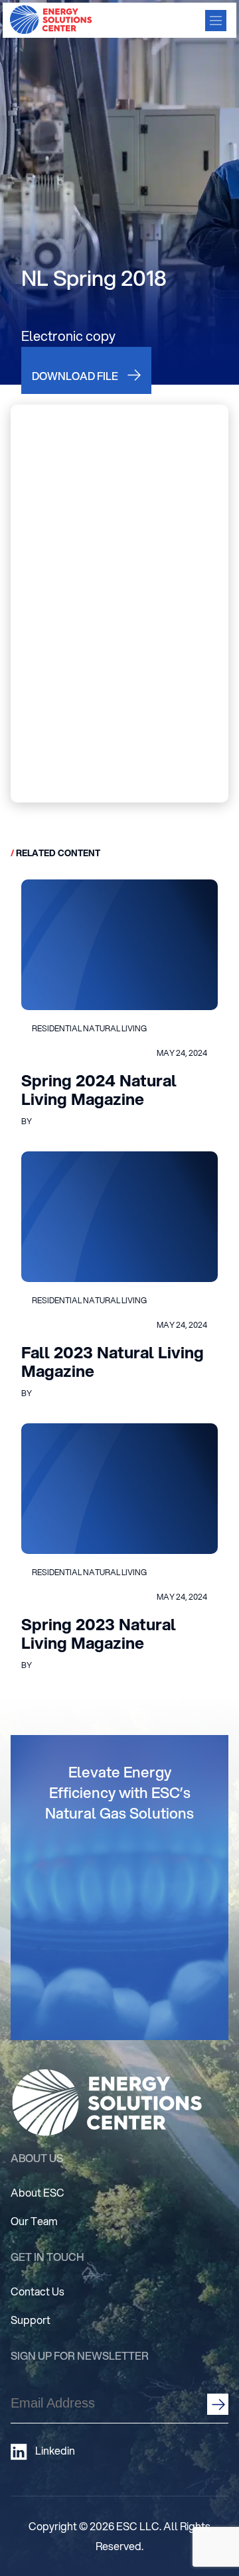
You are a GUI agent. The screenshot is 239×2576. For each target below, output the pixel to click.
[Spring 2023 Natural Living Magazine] (119, 1489)
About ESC (38, 2192)
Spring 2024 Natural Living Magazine (99, 1090)
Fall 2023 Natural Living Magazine (113, 1362)
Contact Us (38, 2291)
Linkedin (55, 2451)
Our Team (34, 2221)
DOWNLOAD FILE (75, 376)
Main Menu (216, 21)
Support (31, 2320)
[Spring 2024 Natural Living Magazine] (119, 945)
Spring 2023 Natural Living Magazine (99, 1634)
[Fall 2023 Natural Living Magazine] (119, 1217)
